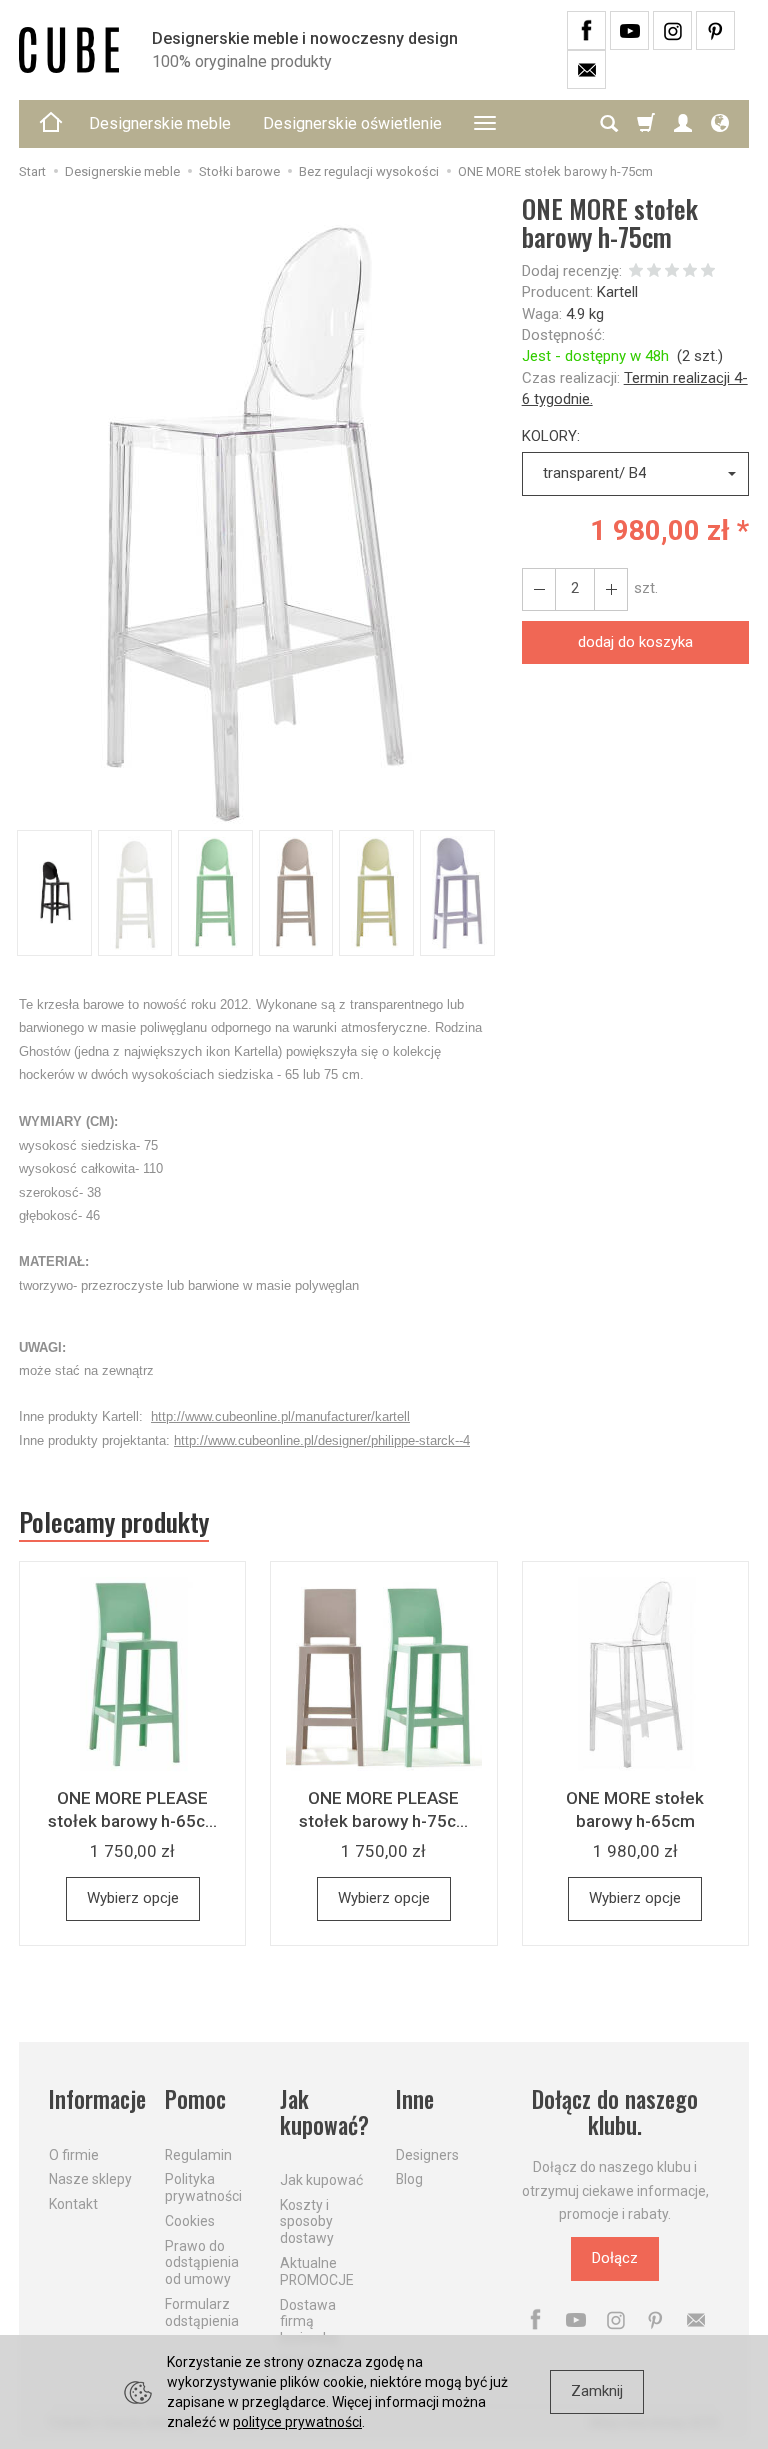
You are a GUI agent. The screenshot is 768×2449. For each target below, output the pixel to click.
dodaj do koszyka (635, 642)
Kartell (617, 292)
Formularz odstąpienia (202, 2312)
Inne (415, 2099)
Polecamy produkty (114, 1522)
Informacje (95, 2099)
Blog (409, 2179)
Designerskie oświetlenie (352, 123)
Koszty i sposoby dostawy (307, 2222)
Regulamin (198, 2155)
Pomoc (195, 2099)
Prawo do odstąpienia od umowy (202, 2263)
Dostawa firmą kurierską (309, 2322)
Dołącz (615, 2258)
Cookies (190, 2221)
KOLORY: (551, 436)
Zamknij (597, 2391)
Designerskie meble (160, 123)
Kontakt (73, 2204)
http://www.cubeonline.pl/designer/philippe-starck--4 (322, 1440)
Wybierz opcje (133, 1898)
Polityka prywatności (203, 2187)
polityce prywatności (297, 2422)
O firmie (74, 2155)
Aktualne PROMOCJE (317, 2271)
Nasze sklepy (90, 2179)
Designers (427, 2155)
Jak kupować (321, 2180)
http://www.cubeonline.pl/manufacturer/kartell (280, 1416)
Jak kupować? (324, 2112)
